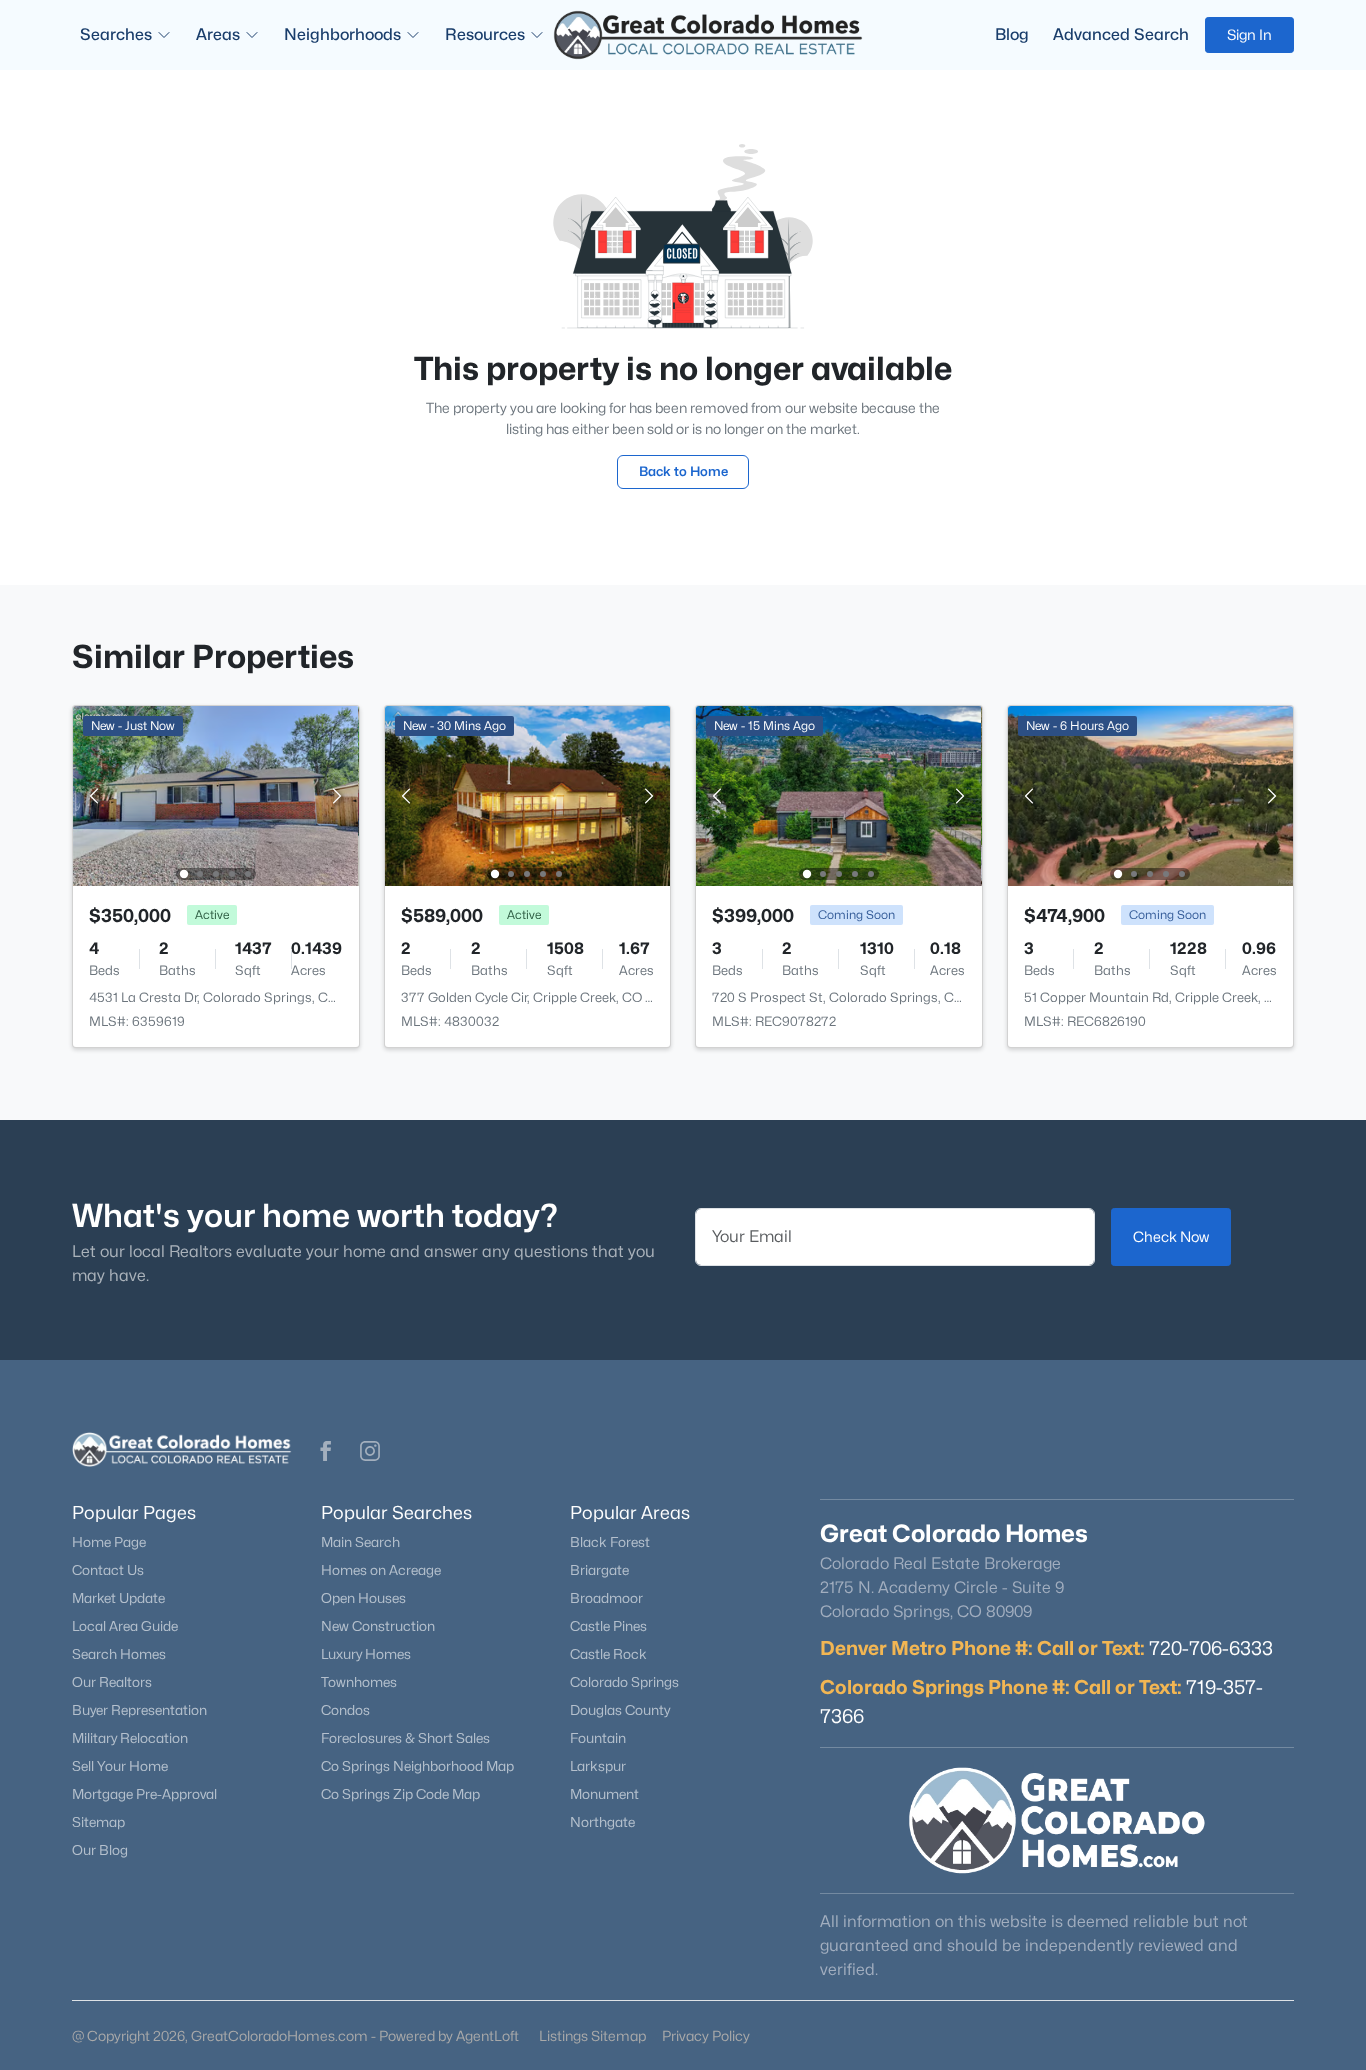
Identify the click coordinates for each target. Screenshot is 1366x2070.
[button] (326, 1451)
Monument (604, 1794)
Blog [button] (1012, 34)
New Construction (378, 1626)
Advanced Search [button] (1121, 34)
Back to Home (683, 471)
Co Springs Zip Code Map (400, 1794)
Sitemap (98, 1822)
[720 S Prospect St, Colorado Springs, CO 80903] (839, 794)
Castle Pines (608, 1626)
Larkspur (598, 1766)
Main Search (360, 1542)
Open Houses (363, 1598)
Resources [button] (485, 34)
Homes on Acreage (381, 1570)
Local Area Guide (125, 1626)
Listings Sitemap (592, 2035)
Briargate (599, 1570)
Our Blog (100, 1850)
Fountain (598, 1738)
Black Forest (610, 1542)
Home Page (109, 1542)
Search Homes (119, 1654)
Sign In (1249, 34)
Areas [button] (218, 34)
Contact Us (108, 1570)
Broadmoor (606, 1598)
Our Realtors (112, 1682)
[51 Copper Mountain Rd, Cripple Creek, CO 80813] (1150, 794)
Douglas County (620, 1710)
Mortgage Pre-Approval (144, 1794)
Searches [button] (116, 34)
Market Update (118, 1598)
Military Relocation (130, 1738)
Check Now (1171, 1236)
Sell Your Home (120, 1766)
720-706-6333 (1211, 1648)
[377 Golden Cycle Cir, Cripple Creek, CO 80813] (527, 794)
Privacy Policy (706, 2035)
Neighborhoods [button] (342, 34)
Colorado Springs (624, 1682)
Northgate (602, 1822)
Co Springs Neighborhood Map (417, 1766)
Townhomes (359, 1682)
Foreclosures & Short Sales (405, 1738)
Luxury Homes (366, 1654)
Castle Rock (608, 1654)
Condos (345, 1710)
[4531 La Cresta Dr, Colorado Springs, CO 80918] (216, 794)
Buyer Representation (139, 1710)
